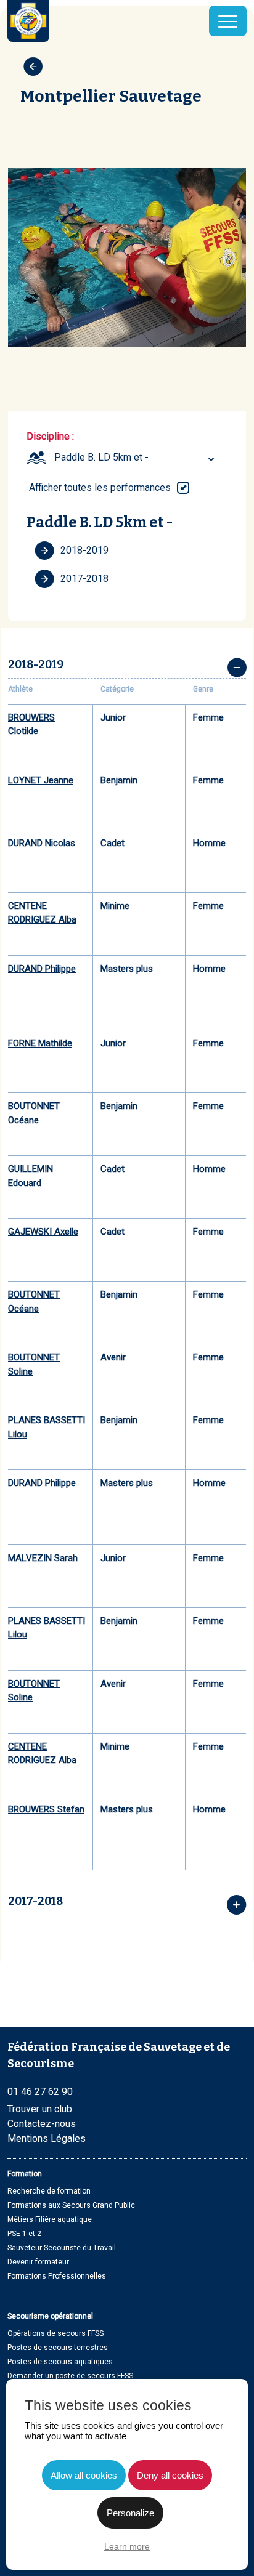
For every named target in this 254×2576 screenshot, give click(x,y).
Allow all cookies (84, 2475)
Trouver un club (40, 2109)
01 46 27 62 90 (40, 2092)
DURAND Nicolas (42, 843)
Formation (25, 2174)
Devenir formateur (38, 2262)
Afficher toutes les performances (100, 487)
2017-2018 (84, 579)
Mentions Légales (47, 2138)
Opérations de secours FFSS (55, 2333)
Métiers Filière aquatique (50, 2219)
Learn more (127, 2546)
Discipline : (50, 436)
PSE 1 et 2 (24, 2234)
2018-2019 (84, 550)
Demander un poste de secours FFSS (70, 2376)
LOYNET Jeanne (41, 780)
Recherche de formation (49, 2191)
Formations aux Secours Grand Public (71, 2205)
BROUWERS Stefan (46, 1809)
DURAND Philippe (42, 969)
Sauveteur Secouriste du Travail (62, 2248)
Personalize (130, 2513)
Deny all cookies (170, 2475)
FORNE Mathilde (40, 1043)
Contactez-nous (42, 2124)
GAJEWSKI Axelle (43, 1232)
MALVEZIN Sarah (43, 1558)
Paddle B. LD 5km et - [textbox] (101, 457)
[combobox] (136, 458)
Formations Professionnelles (57, 2276)
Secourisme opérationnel (50, 2316)
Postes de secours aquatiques (60, 2362)
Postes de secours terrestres (58, 2348)
